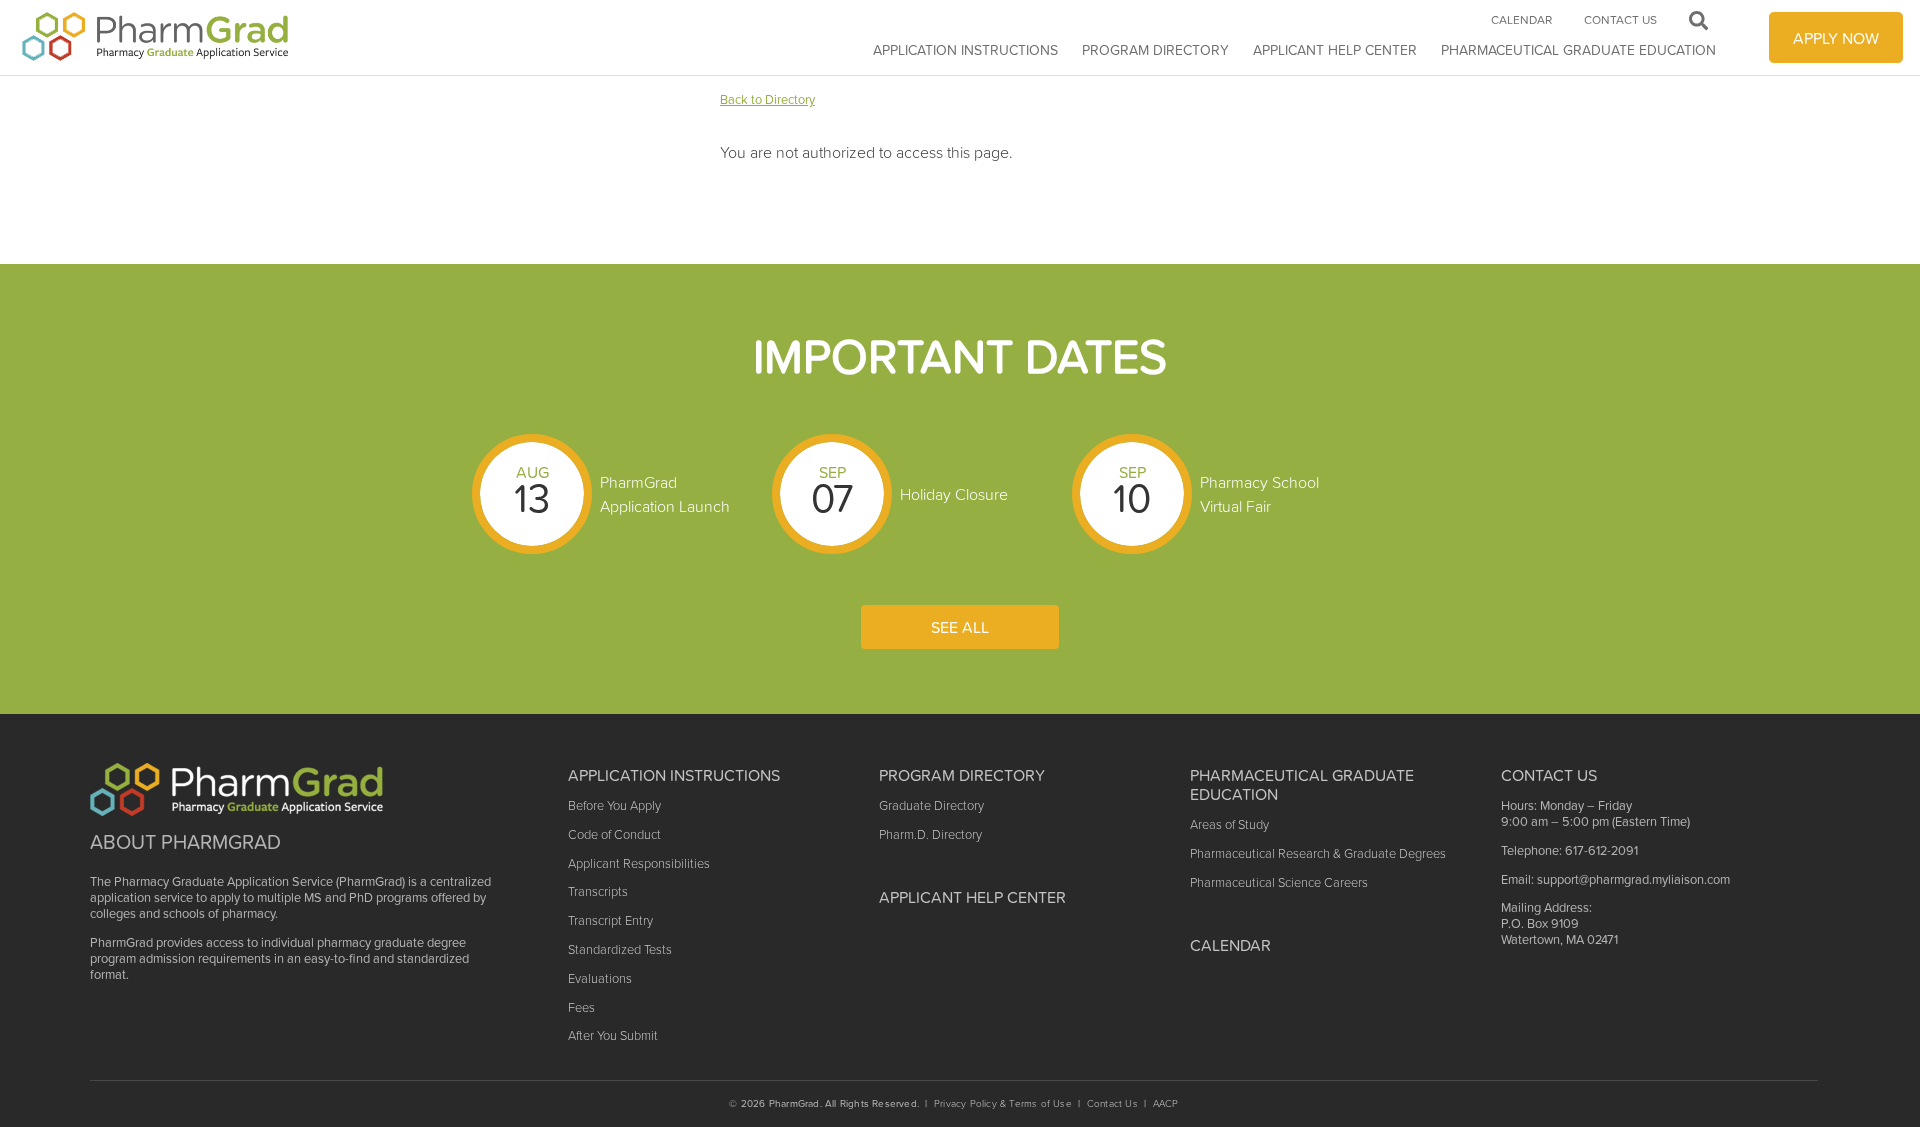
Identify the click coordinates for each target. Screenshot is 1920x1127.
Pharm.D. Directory (930, 834)
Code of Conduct (614, 834)
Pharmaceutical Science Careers (1279, 882)
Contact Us (1620, 20)
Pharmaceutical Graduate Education (1578, 50)
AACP (1166, 1103)
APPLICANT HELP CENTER (1335, 50)
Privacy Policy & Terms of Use (1003, 1103)
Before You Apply (614, 805)
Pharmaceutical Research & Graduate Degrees (1318, 853)
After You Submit (613, 1035)
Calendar (1521, 20)
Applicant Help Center (972, 897)
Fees (581, 1007)
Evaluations (600, 978)
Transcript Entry (610, 920)
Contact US (1549, 775)
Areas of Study (1229, 824)
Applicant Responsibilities (639, 863)
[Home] (156, 37)
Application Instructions (965, 50)
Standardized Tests (620, 949)
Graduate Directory (931, 805)
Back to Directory (767, 99)
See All (960, 627)
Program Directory (1155, 50)
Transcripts (598, 891)
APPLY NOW (1836, 38)
